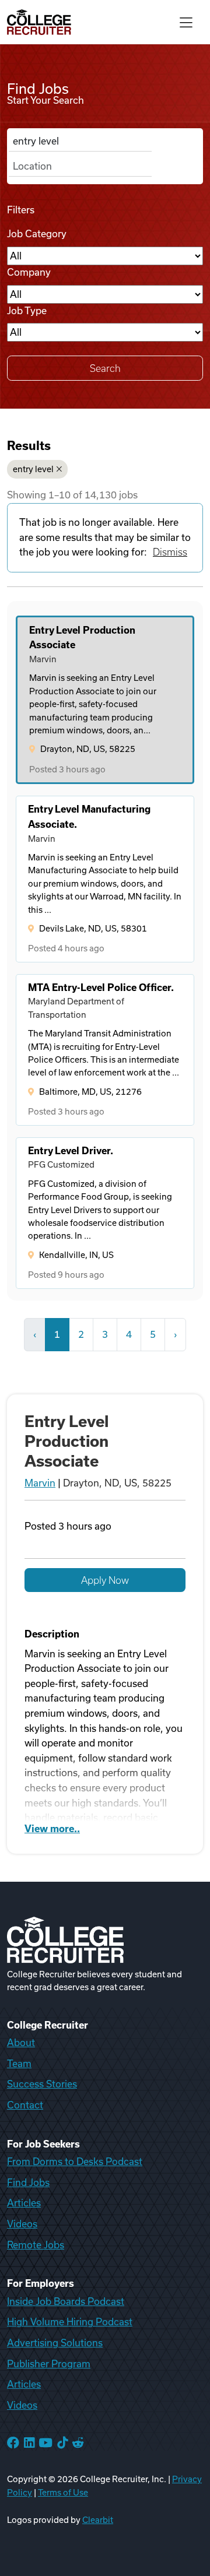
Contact (25, 2105)
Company (29, 272)
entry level (33, 469)
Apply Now (105, 1580)
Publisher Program (49, 2364)
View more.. (52, 1829)
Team (19, 2064)
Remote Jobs (36, 2245)
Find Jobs (28, 2183)
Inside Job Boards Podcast (66, 2301)
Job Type (27, 311)
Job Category (37, 234)
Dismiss (170, 552)
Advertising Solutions (55, 2343)
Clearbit (98, 2520)
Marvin (40, 1483)
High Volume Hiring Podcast (70, 2322)
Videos (22, 2224)
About (21, 2043)
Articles (24, 2203)
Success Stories (42, 2084)
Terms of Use (63, 2493)
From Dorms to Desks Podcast (75, 2162)
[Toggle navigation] (186, 22)
